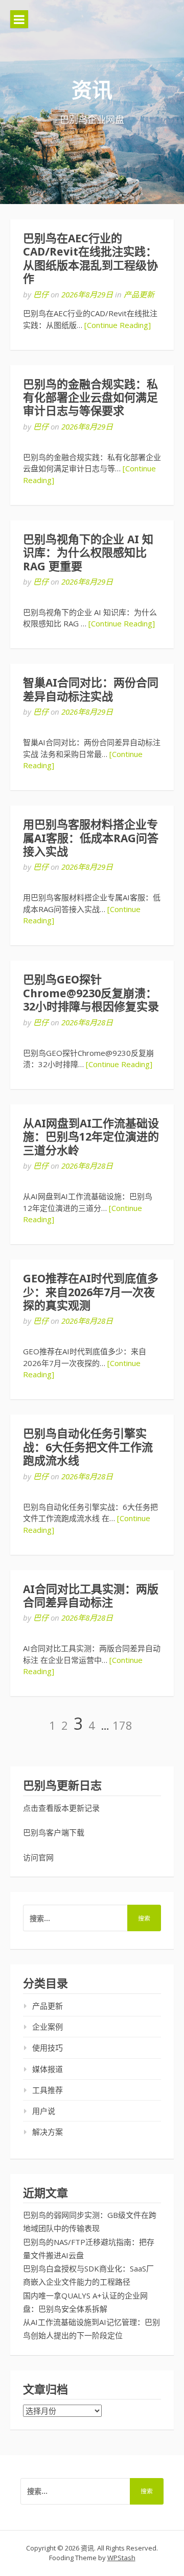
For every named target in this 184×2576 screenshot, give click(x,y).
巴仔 (41, 294)
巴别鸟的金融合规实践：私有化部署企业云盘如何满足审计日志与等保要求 (90, 398)
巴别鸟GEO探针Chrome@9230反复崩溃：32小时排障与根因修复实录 (91, 993)
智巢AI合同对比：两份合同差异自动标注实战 (91, 689)
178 (122, 1725)
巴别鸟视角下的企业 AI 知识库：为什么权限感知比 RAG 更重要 (88, 553)
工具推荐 (48, 2090)
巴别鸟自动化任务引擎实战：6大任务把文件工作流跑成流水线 (88, 1447)
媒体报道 (48, 2069)
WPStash (121, 2558)
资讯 (92, 91)
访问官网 (38, 1857)
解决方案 (48, 2132)
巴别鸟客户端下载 (54, 1832)
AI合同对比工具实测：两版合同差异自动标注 (91, 1596)
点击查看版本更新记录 (61, 1808)
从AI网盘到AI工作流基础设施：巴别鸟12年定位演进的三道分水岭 (91, 1137)
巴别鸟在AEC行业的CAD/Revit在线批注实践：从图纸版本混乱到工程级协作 (90, 259)
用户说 (44, 2111)
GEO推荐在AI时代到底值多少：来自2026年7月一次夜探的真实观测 (91, 1292)
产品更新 (139, 294)
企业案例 (48, 2027)
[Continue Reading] (118, 325)
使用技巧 (48, 2048)
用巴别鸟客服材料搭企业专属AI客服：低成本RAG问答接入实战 (91, 838)
